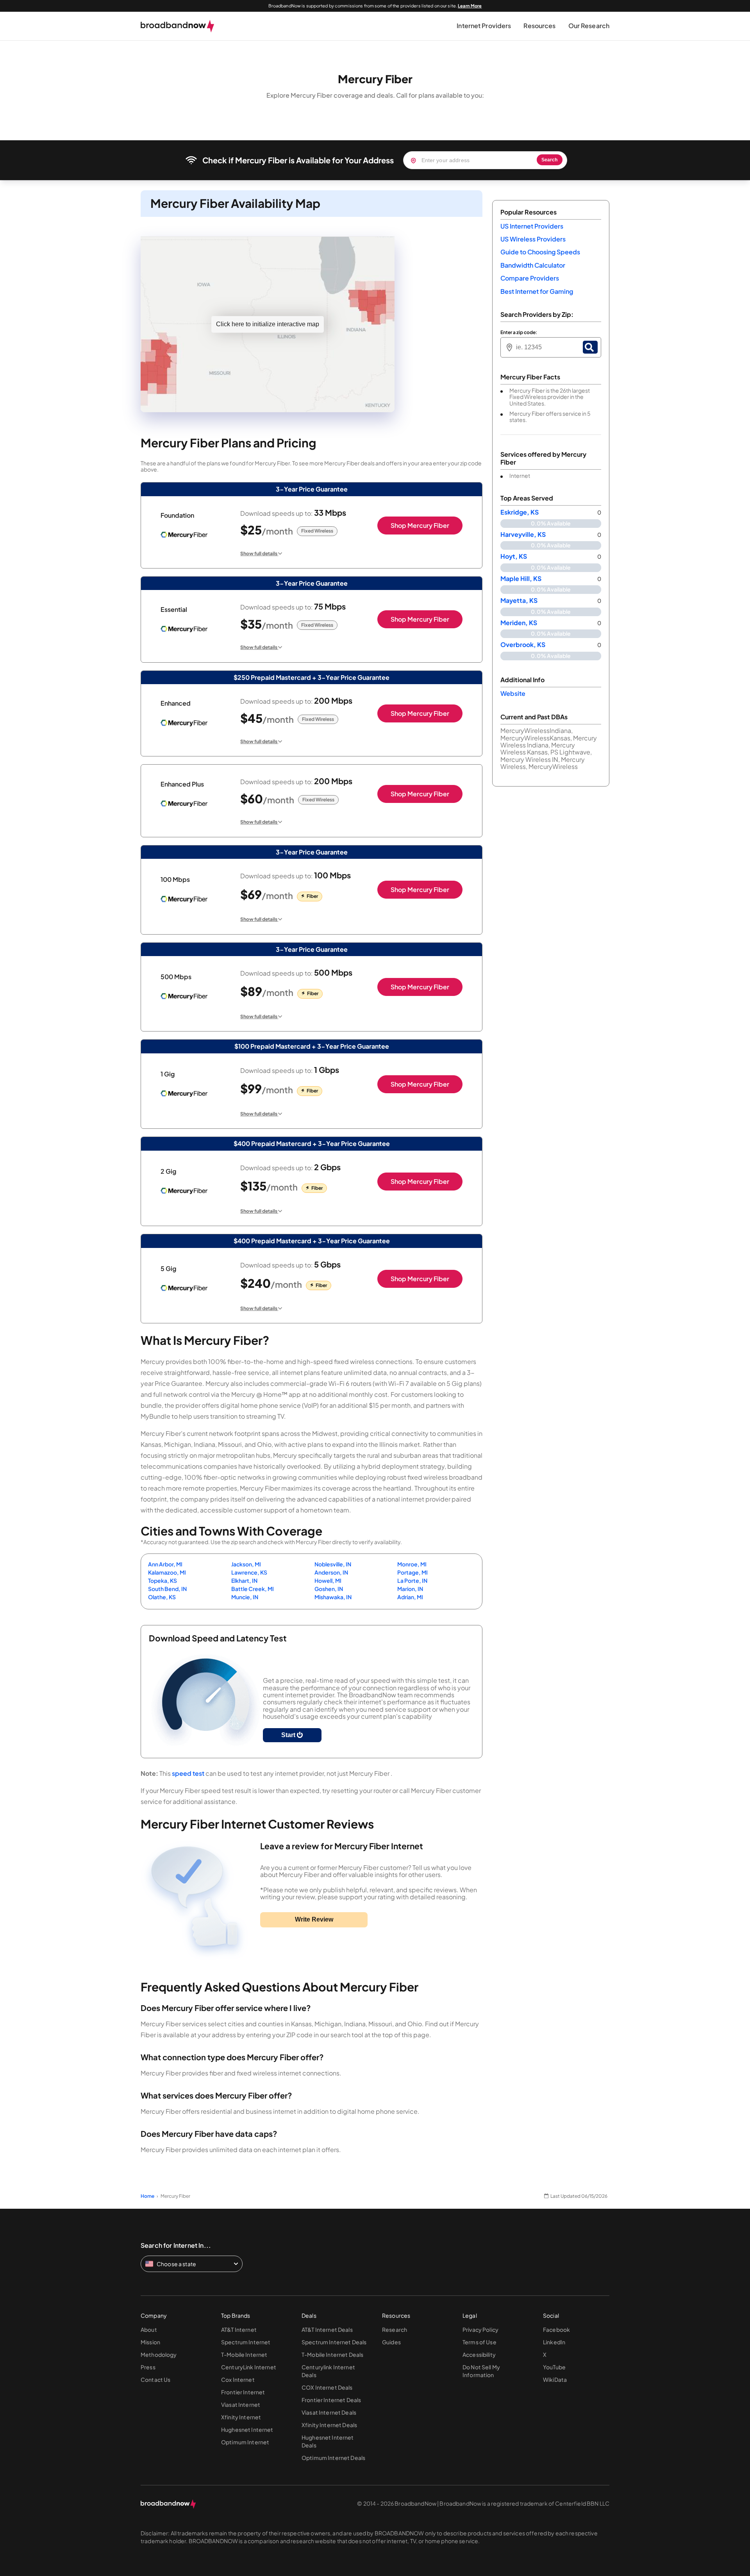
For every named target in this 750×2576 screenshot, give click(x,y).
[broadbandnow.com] (178, 26)
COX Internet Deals (327, 2387)
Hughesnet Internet (247, 2429)
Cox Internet (238, 2379)
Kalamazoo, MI (167, 1572)
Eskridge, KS (520, 512)
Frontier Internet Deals (331, 2400)
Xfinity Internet (241, 2417)
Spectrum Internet (246, 2342)
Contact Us (155, 2379)
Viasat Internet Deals (329, 2412)
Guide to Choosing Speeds (540, 252)
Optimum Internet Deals (333, 2458)
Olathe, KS (162, 1597)
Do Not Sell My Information (481, 2371)
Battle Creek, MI (253, 1589)
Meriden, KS (519, 623)
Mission (150, 2342)
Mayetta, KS (519, 601)
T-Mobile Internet (244, 2354)
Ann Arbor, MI (165, 1564)
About (149, 2329)
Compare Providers (530, 278)
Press (148, 2367)
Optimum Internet (245, 2442)
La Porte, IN (412, 1580)
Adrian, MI (410, 1597)
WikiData (555, 2379)
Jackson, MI (246, 1564)
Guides (391, 2342)
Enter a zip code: (519, 333)
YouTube (554, 2367)
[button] (484, 26)
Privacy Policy (480, 2329)
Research (395, 2329)
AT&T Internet (239, 2329)
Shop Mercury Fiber (420, 525)
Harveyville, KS (523, 535)
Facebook (556, 2329)
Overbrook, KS (523, 645)
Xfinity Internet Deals (329, 2425)
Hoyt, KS (514, 556)
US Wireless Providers (533, 239)
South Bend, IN (167, 1589)
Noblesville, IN (333, 1564)
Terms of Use (479, 2342)
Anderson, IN (331, 1572)
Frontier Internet (243, 2392)
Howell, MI (328, 1580)
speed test (188, 1773)
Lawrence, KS (249, 1572)
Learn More (470, 6)
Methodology (159, 2354)
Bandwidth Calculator (533, 265)
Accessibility (479, 2354)
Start (289, 1735)
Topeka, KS (162, 1580)
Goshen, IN (329, 1589)
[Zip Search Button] (590, 347)
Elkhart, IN (244, 1580)
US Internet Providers (532, 226)
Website (513, 693)
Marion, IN (410, 1589)
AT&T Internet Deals (327, 2329)
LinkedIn (554, 2342)
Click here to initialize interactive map (268, 324)
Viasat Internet (241, 2404)
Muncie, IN (245, 1597)
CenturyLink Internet (249, 2367)
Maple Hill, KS (521, 579)
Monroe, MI (412, 1564)
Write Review (314, 1919)
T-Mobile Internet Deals (332, 2354)
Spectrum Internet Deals (334, 2342)
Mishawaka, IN (333, 1597)
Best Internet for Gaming (537, 291)
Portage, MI (412, 1572)
